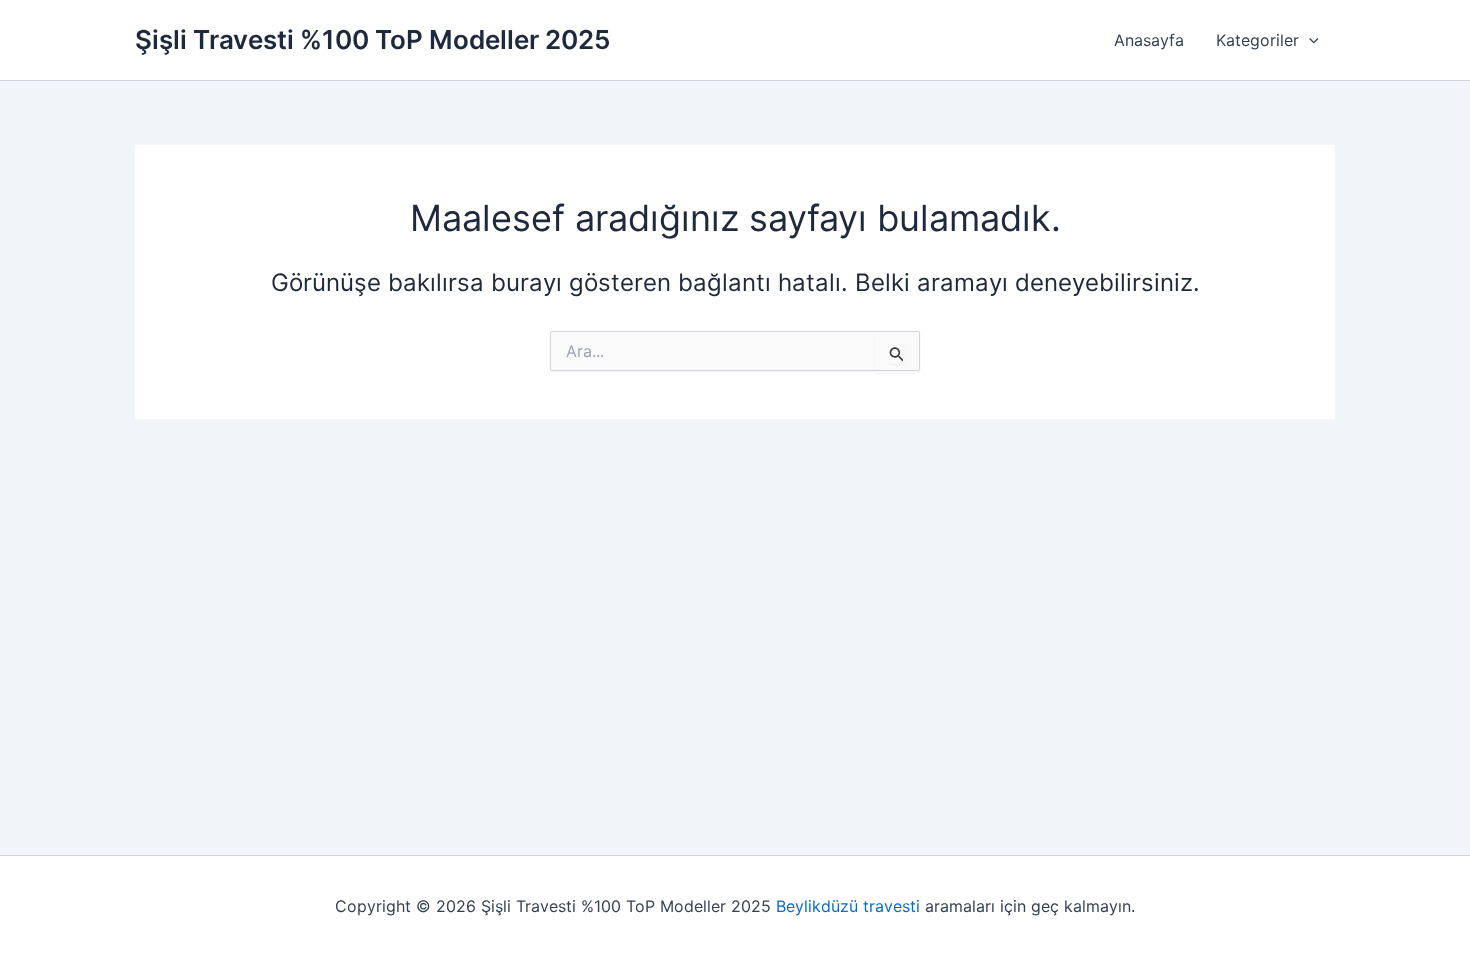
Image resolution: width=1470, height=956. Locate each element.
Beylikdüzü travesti (848, 906)
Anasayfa (1149, 40)
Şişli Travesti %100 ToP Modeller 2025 (372, 39)
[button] (1309, 40)
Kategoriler (1257, 40)
